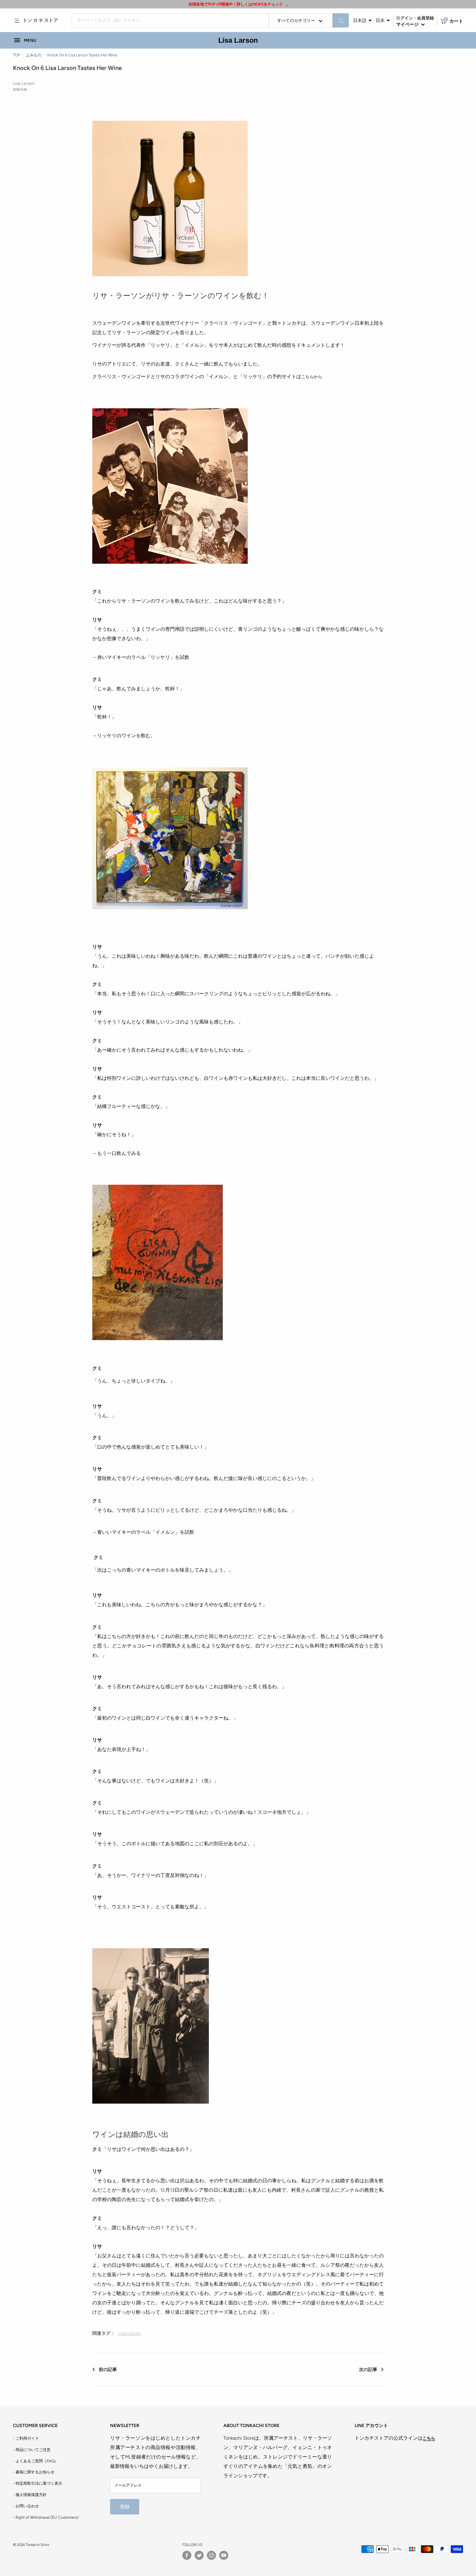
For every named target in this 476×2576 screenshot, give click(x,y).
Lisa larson (130, 2333)
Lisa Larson (238, 40)
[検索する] (341, 20)
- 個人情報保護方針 (30, 2495)
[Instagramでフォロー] (211, 2555)
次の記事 (368, 2370)
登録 (125, 2507)
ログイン (404, 18)
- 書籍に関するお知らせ (34, 2472)
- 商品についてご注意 (32, 2450)
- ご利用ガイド (26, 2438)
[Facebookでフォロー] (187, 2555)
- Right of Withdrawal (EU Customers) (46, 2517)
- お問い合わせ (26, 2506)
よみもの (34, 55)
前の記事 (108, 2370)
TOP (17, 55)
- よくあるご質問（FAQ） (35, 2461)
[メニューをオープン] (17, 20)
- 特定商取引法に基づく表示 (38, 2483)
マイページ (408, 24)
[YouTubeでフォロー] (224, 2555)
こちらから (312, 377)
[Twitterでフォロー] (199, 2555)
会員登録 (425, 18)
